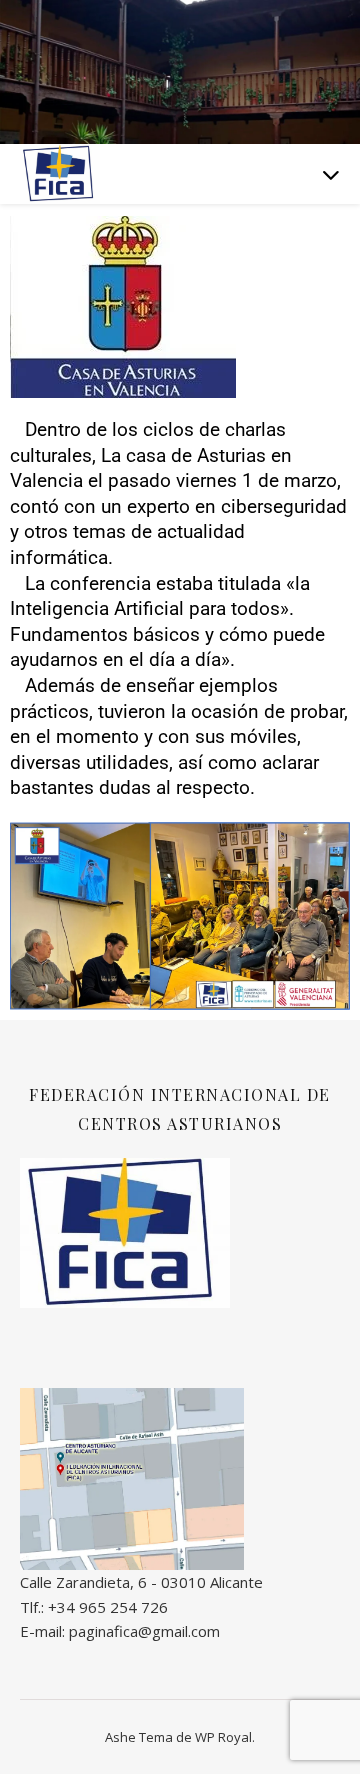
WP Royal (223, 1737)
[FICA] (60, 173)
